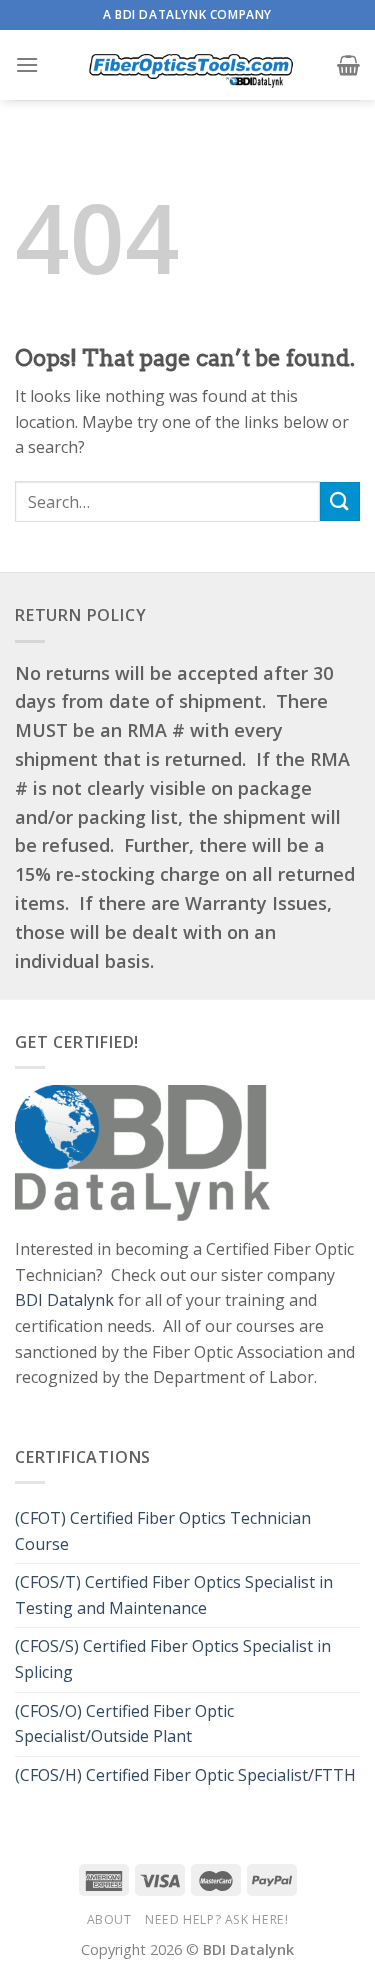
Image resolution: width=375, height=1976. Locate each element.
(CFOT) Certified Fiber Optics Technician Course (163, 1531)
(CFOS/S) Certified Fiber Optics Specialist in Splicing (173, 1659)
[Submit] (340, 501)
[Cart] (348, 65)
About (109, 1919)
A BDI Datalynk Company (187, 14)
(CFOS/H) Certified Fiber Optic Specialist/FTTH (187, 1775)
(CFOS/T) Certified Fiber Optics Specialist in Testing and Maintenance (174, 1595)
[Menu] (27, 64)
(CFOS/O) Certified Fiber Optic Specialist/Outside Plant (124, 1724)
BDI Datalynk (64, 1300)
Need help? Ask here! (216, 1919)
